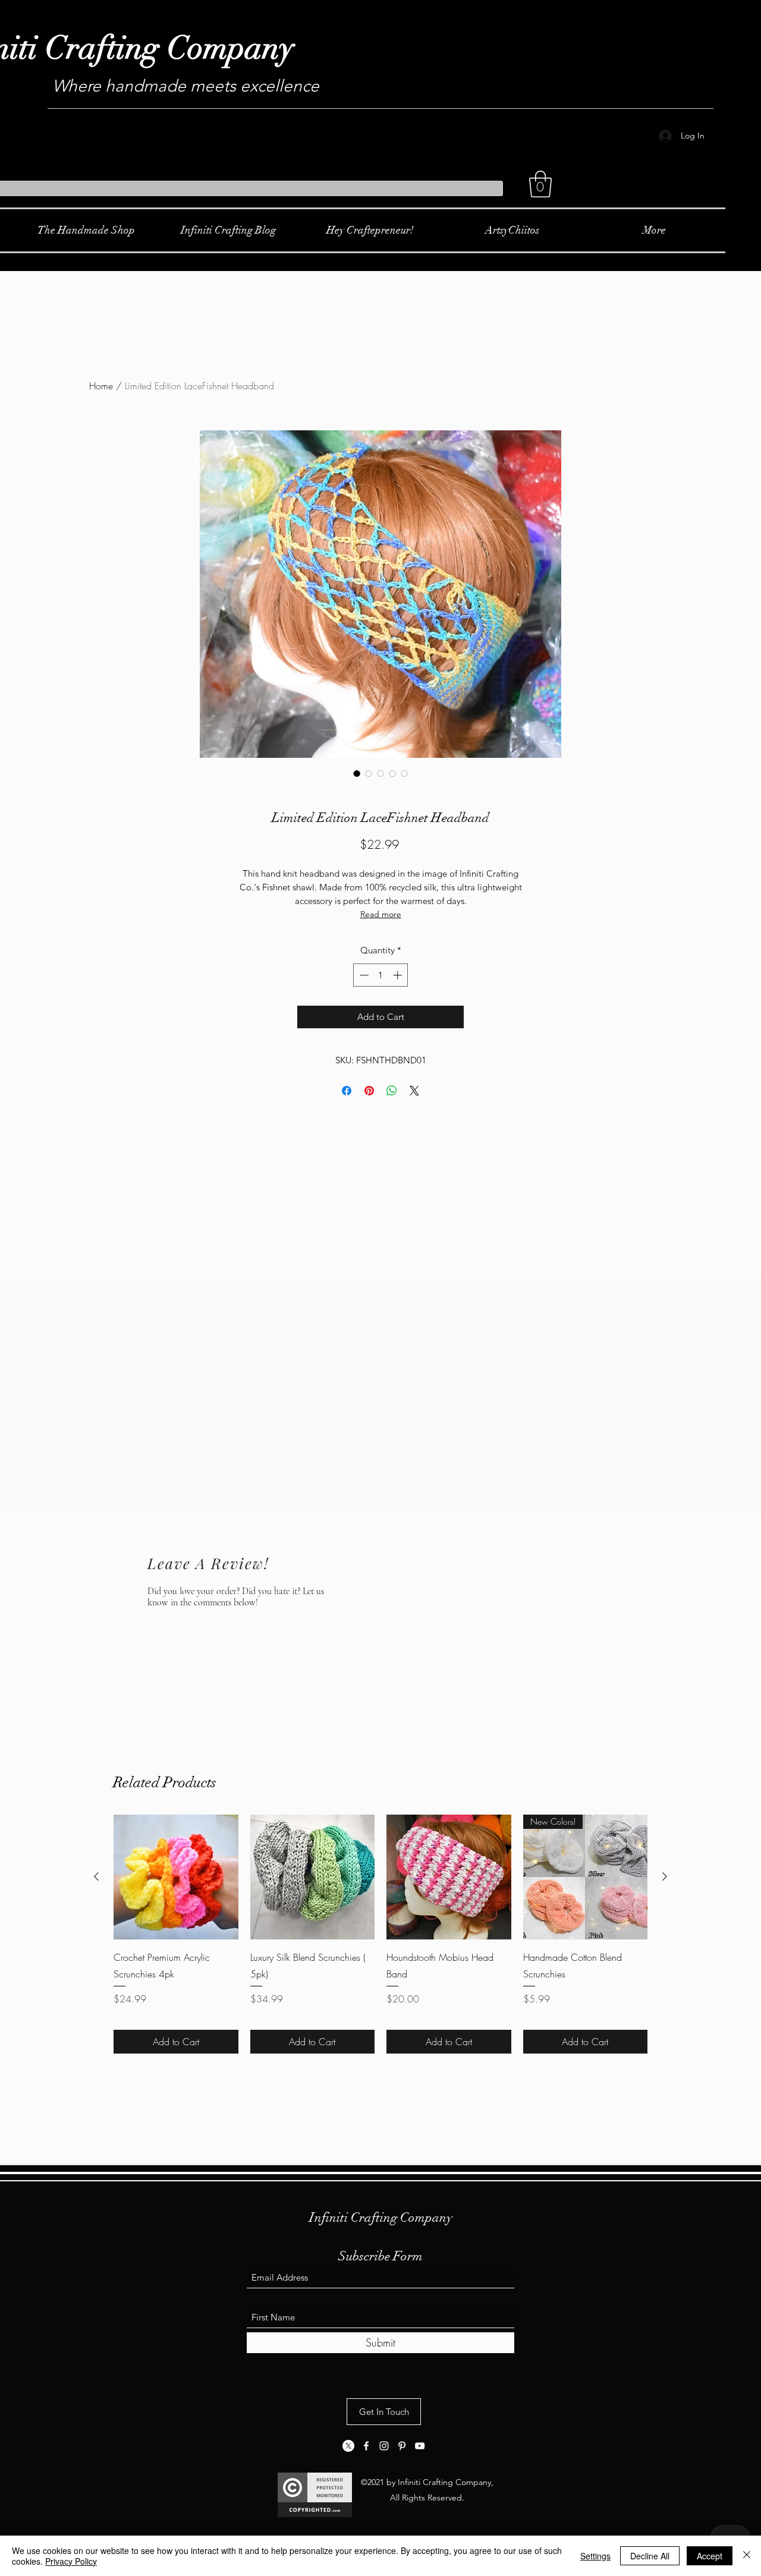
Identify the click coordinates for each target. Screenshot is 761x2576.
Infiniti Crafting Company (381, 2217)
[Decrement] (363, 975)
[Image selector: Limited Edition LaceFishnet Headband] (357, 773)
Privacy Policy (71, 2561)
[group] (380, 1934)
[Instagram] (384, 2446)
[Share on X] (414, 1091)
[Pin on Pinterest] (369, 1091)
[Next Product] (665, 1876)
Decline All (650, 2556)
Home (101, 386)
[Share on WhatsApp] (392, 1091)
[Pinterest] (402, 2446)
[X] (348, 2446)
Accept (710, 2556)
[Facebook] (366, 2446)
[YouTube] (420, 2446)
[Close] (747, 2556)
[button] (540, 184)
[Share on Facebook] (347, 1091)
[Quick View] (176, 1877)
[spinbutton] (381, 975)
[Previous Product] (96, 1876)
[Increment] (399, 975)
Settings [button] (595, 2556)
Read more (381, 914)
